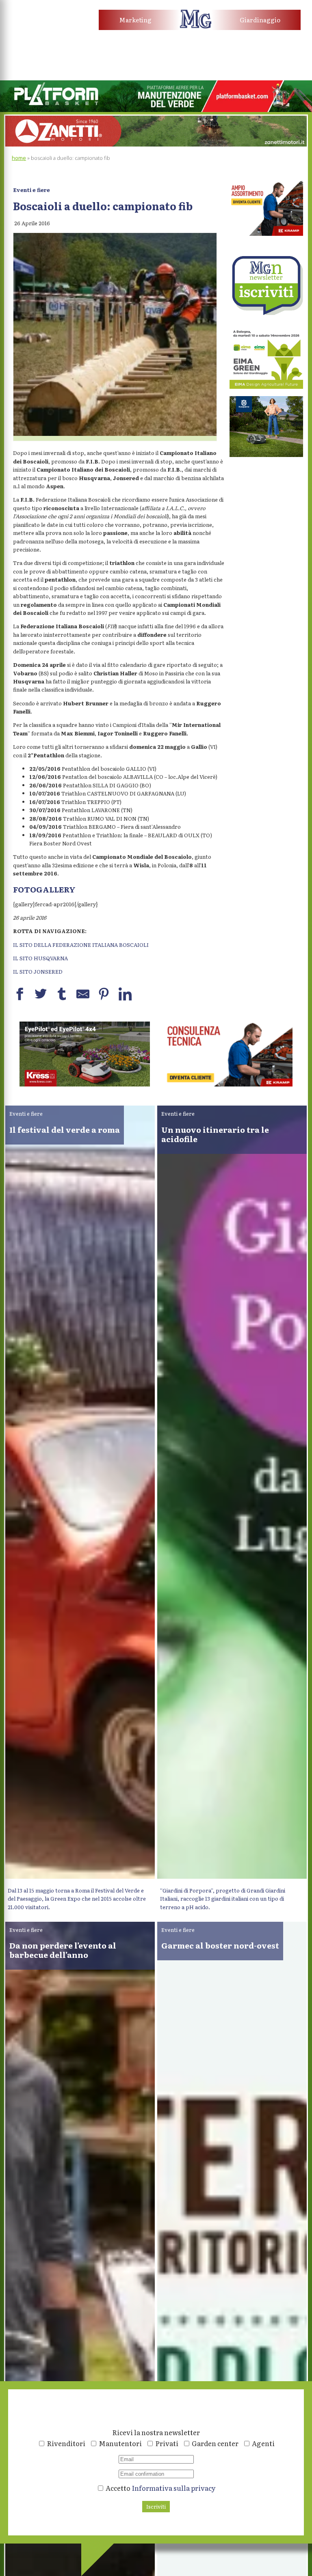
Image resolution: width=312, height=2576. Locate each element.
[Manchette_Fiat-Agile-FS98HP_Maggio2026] (44, 33)
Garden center (215, 2443)
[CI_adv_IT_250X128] (85, 1084)
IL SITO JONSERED (38, 971)
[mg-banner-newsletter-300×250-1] (266, 313)
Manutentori (120, 2443)
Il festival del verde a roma (65, 1129)
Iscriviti (156, 2506)
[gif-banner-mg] (156, 144)
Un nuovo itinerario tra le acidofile (215, 1134)
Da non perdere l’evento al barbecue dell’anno (63, 1950)
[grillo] (227, 1084)
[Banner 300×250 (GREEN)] (266, 387)
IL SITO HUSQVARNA (40, 958)
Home (19, 158)
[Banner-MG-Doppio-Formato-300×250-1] (266, 455)
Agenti (263, 2443)
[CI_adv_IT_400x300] (266, 234)
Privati (167, 2443)
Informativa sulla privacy (174, 2488)
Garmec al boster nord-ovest (220, 1945)
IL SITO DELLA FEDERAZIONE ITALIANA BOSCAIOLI (81, 945)
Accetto (160, 2488)
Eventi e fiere (31, 190)
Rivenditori (66, 2443)
